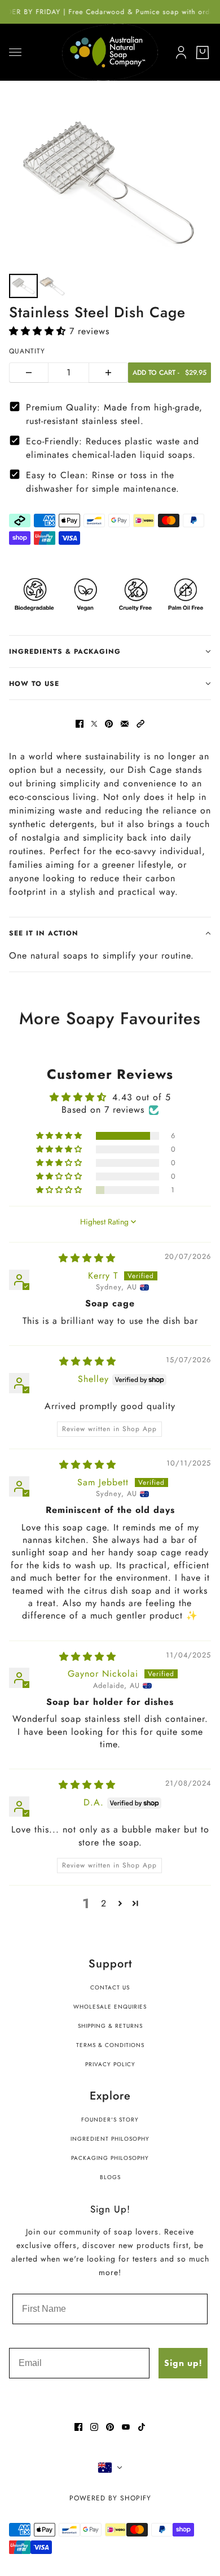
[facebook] (78, 2427)
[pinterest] (110, 2427)
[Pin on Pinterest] (109, 724)
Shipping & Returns (110, 2026)
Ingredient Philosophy (110, 2139)
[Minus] (29, 373)
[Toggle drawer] (15, 52)
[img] (87, 1258)
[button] (39, 331)
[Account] (179, 50)
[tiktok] (142, 2427)
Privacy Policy (110, 2064)
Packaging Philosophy (110, 2158)
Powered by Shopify (110, 2498)
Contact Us (110, 1987)
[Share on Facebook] (80, 724)
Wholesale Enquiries (110, 2007)
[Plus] (108, 373)
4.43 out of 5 (142, 1097)
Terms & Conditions (110, 2045)
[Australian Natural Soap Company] (110, 52)
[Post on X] (94, 724)
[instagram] (94, 2427)
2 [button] (104, 1903)
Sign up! (183, 2363)
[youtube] (126, 2427)
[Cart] (203, 53)
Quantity (27, 351)
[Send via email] (125, 724)
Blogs (110, 2177)
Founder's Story (110, 2120)
